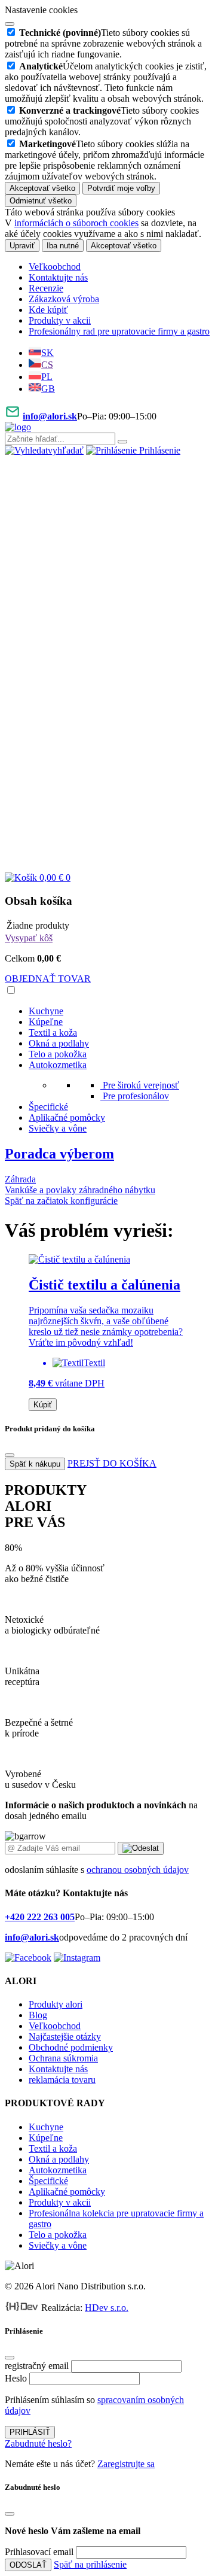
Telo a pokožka (58, 1054)
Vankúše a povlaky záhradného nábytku (80, 1190)
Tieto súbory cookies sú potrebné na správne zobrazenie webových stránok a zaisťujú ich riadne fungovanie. (103, 43)
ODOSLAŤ (28, 2565)
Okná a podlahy (59, 1043)
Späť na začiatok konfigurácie (61, 1201)
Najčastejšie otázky (65, 2037)
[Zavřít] (10, 1455)
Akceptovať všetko (42, 188)
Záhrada (20, 1179)
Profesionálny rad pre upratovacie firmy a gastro (119, 331)
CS (47, 365)
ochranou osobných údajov (138, 1870)
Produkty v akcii (60, 320)
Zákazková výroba (64, 299)
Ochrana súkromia (63, 2058)
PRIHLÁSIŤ (30, 2432)
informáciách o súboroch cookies (76, 223)
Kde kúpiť (48, 310)
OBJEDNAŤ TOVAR (48, 979)
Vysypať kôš (29, 938)
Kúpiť (43, 1405)
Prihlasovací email (39, 2552)
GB (48, 389)
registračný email (37, 2366)
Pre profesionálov (136, 1096)
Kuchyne (46, 1011)
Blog (38, 2015)
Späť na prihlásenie (90, 2564)
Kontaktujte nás (58, 277)
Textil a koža (53, 1032)
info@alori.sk (50, 416)
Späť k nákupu (35, 1464)
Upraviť (22, 246)
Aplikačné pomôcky (67, 1117)
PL (47, 377)
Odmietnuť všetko (41, 201)
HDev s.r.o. (107, 2308)
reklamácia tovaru (62, 2080)
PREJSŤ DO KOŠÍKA (112, 1463)
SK (47, 353)
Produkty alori (56, 2004)
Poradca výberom (59, 1154)
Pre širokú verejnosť (141, 1085)
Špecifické (48, 1107)
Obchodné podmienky (71, 2047)
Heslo (16, 2378)
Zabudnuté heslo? (38, 2443)
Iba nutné (63, 246)
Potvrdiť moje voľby (121, 188)
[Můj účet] (107, 659)
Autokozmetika (58, 1065)
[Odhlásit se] (107, 867)
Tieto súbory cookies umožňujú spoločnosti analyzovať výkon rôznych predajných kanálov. (102, 121)
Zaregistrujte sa (126, 2464)
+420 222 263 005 (40, 1917)
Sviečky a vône (58, 1128)
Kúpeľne (46, 1022)
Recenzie (46, 288)
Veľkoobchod (55, 267)
